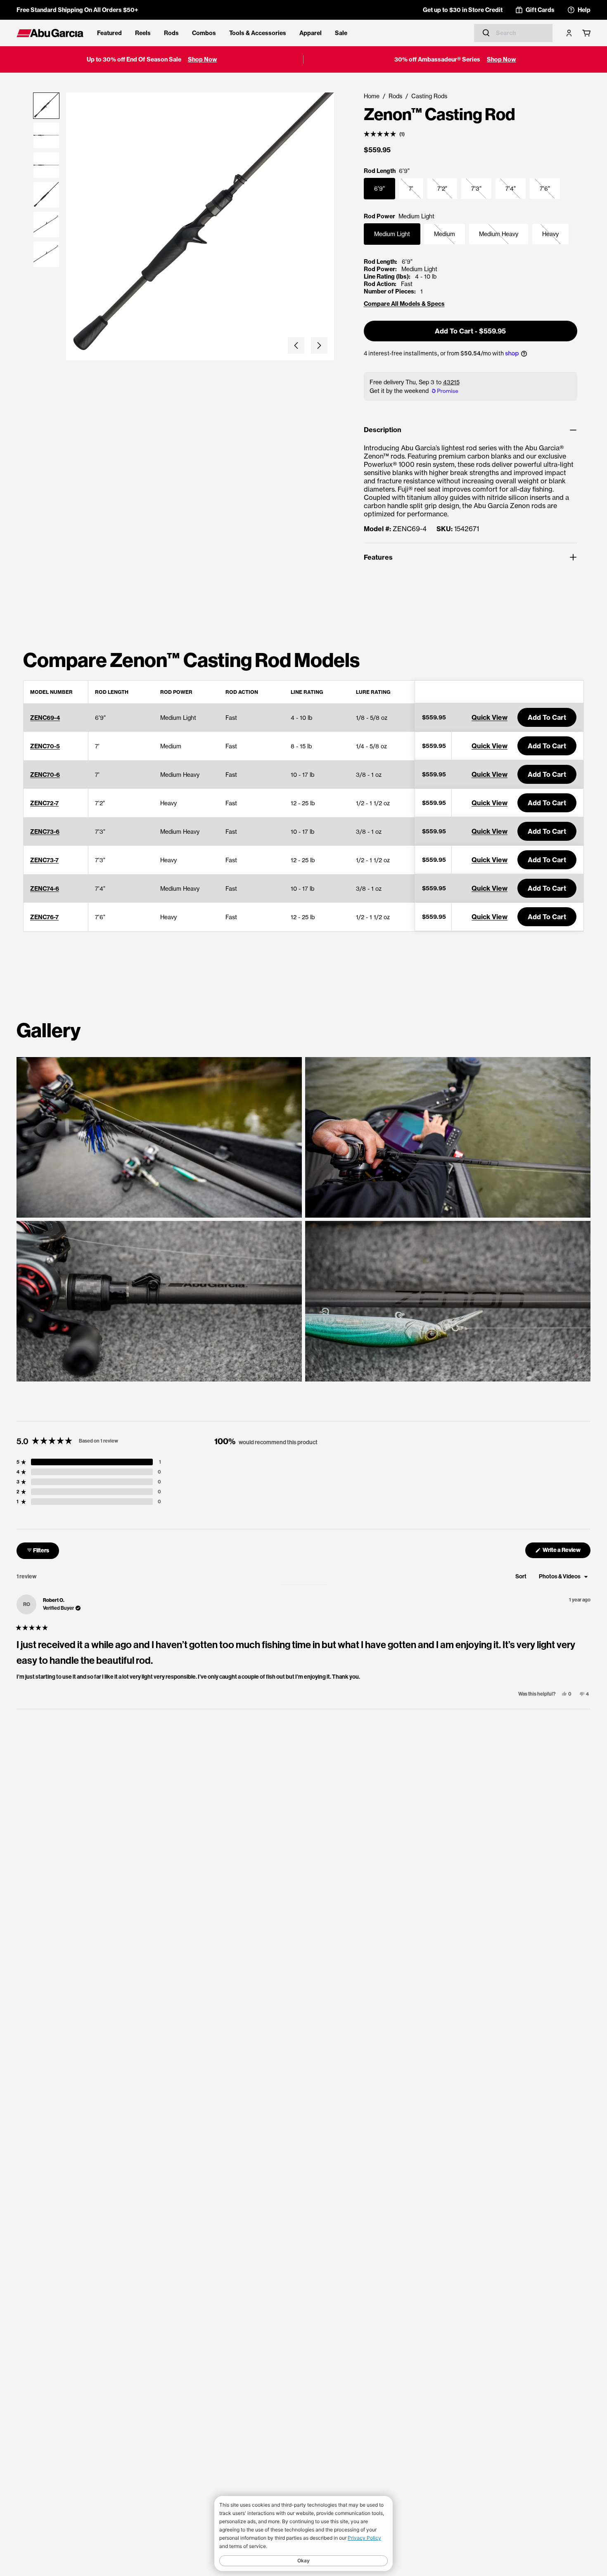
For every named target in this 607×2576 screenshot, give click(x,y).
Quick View (490, 717)
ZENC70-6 (45, 775)
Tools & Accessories (258, 33)
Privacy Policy (364, 2538)
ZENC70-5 (45, 746)
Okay (303, 2561)
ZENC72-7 (44, 803)
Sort (521, 1577)
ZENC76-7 (44, 917)
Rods (171, 33)
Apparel (311, 33)
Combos (204, 33)
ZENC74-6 (45, 889)
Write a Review (566, 1552)
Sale (341, 33)
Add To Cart (547, 717)
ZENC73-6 (45, 832)
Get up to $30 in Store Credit (463, 10)
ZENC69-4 (45, 718)
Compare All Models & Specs (404, 304)
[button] (296, 345)
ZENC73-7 (44, 860)
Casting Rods (429, 96)
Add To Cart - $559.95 (470, 331)
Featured (109, 33)
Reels (143, 33)
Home (372, 96)
